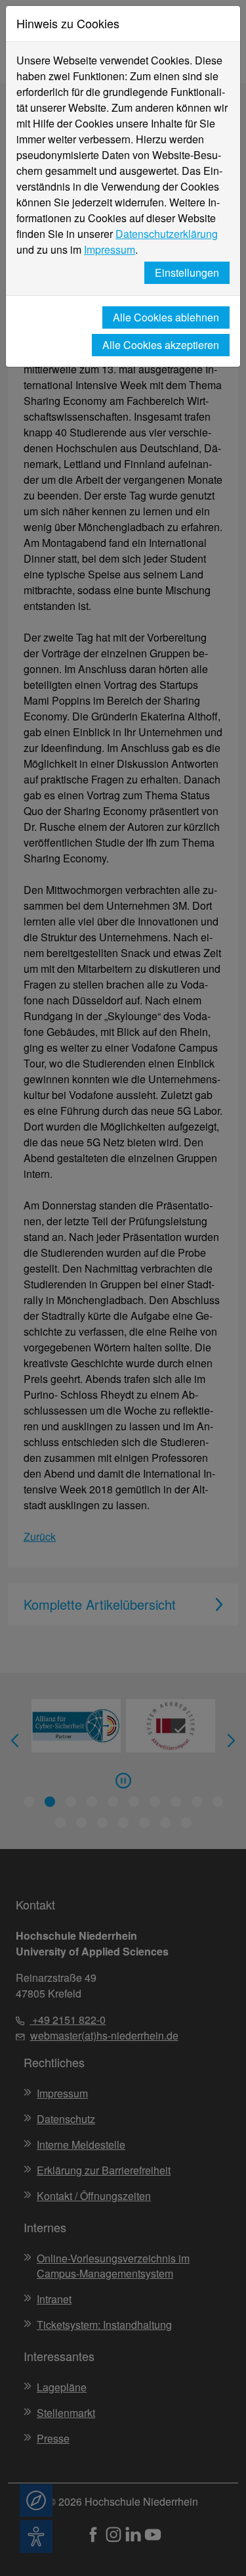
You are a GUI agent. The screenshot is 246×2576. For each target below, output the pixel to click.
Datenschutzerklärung (167, 234)
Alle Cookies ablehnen (166, 317)
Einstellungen (187, 272)
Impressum (110, 249)
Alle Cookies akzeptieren (161, 345)
